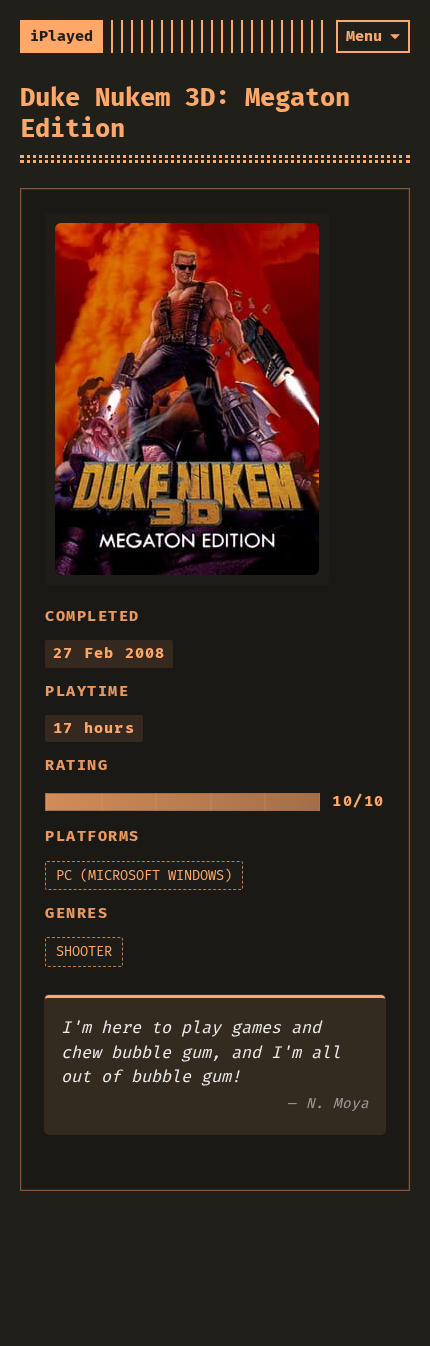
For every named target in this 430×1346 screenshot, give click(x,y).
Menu (364, 36)
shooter (84, 951)
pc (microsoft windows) (144, 875)
